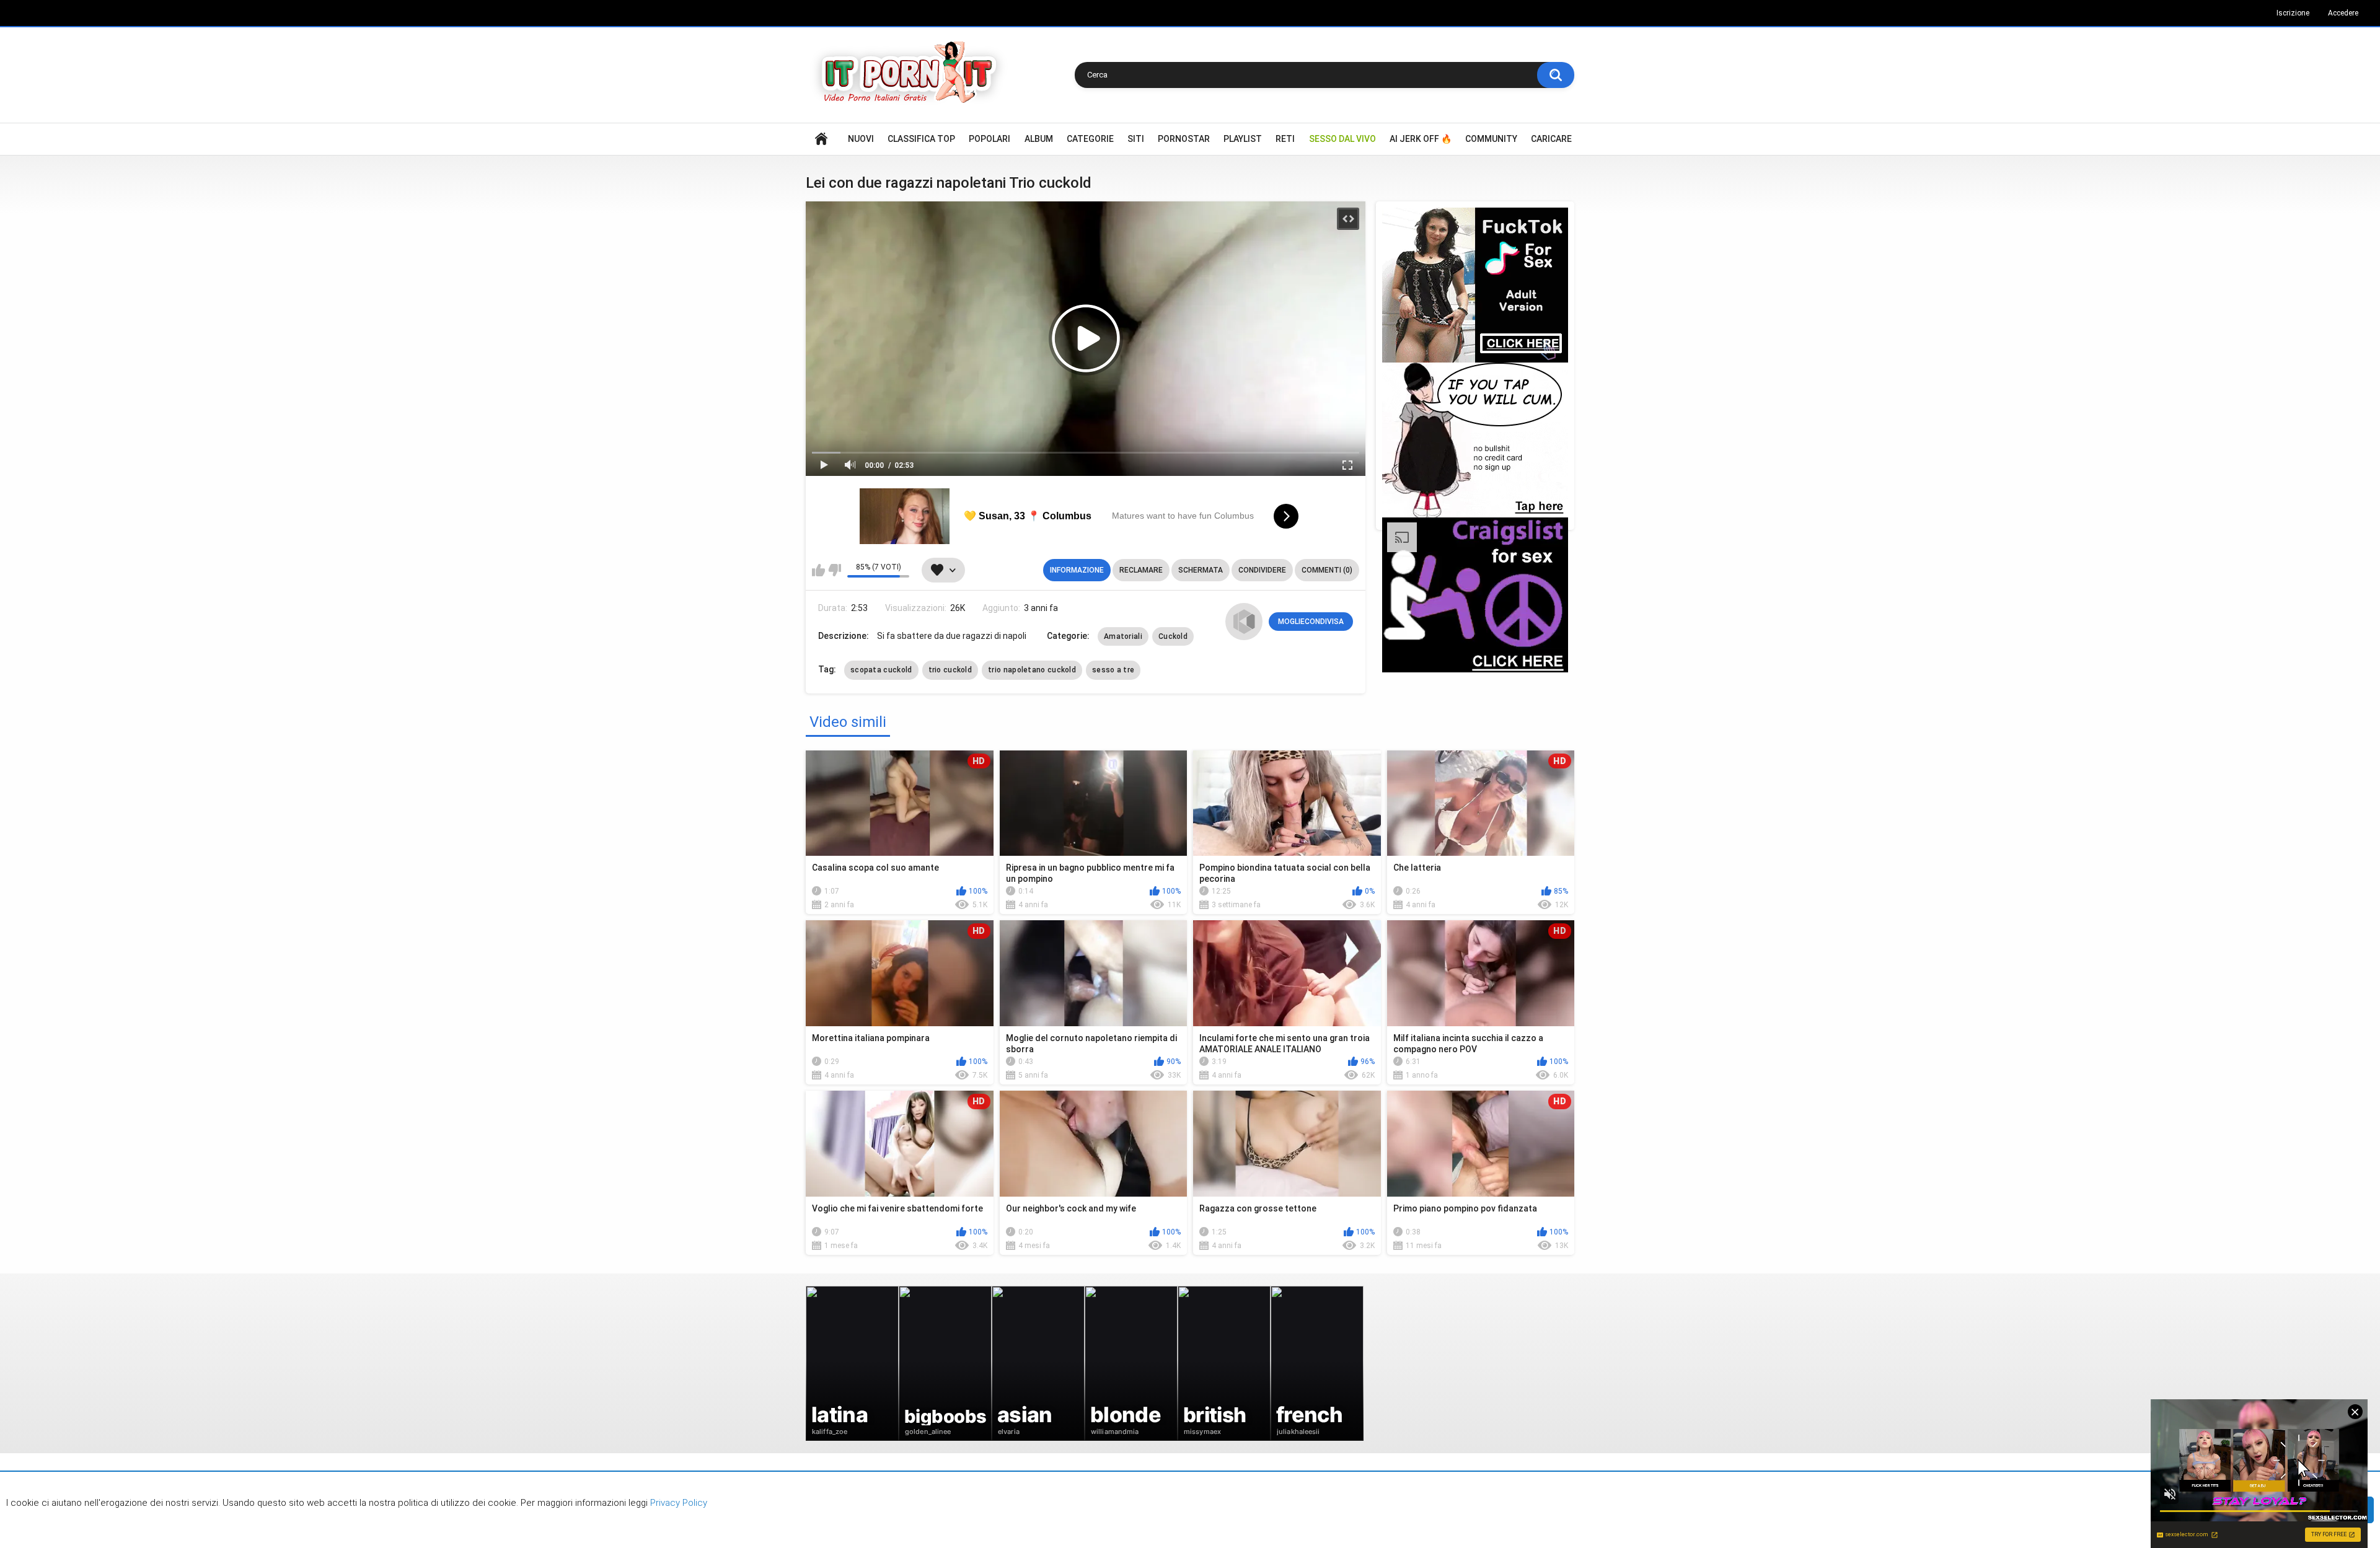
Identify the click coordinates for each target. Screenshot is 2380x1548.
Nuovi (861, 139)
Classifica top (921, 139)
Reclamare (1141, 570)
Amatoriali (1123, 636)
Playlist (1243, 139)
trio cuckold (950, 670)
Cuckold (1173, 636)
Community (1491, 139)
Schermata (1201, 570)
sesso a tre (1113, 670)
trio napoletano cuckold (1032, 670)
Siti (1136, 139)
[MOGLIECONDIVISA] (1244, 622)
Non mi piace (835, 570)
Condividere (1262, 570)
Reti (1285, 139)
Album (1039, 139)
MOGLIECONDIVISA (1311, 622)
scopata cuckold (881, 670)
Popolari (989, 139)
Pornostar (1184, 139)
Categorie (1090, 139)
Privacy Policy (677, 1503)
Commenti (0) (1327, 570)
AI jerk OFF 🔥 (1421, 139)
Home (821, 139)
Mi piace (818, 570)
